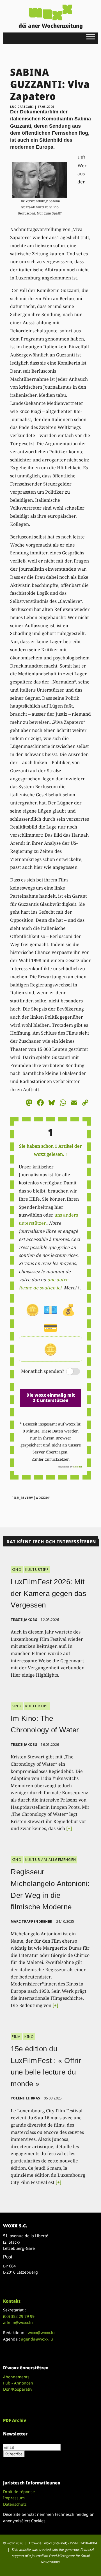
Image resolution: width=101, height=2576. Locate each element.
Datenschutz (15, 2504)
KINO (17, 1570)
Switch (68, 1372)
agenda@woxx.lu (37, 2339)
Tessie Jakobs (24, 1620)
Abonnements (16, 2377)
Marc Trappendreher (31, 1922)
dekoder (78, 1467)
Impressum (14, 2498)
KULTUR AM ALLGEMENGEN (51, 1860)
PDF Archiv (15, 2420)
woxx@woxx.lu (41, 2333)
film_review (22, 1498)
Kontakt (12, 2301)
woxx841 (43, 1498)
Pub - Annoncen (18, 2383)
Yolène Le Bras (25, 2098)
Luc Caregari (22, 107)
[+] (69, 1828)
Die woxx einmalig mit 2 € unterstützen (51, 1398)
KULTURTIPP (37, 1570)
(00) (19, 2316)
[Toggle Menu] (91, 37)
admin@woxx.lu (18, 2322)
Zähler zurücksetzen (51, 1459)
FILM (16, 2037)
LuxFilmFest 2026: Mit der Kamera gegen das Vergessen (48, 1593)
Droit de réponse (19, 2492)
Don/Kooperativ (18, 2389)
